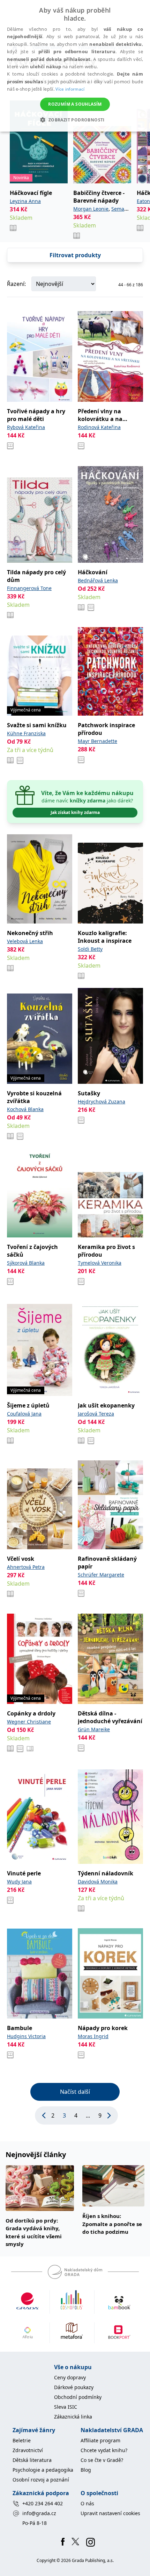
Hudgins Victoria (26, 2036)
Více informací (70, 89)
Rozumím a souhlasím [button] (75, 104)
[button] (75, 120)
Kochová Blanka (25, 1109)
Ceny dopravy (70, 2377)
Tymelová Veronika (100, 1263)
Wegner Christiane (29, 1722)
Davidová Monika (98, 1882)
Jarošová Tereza (96, 1414)
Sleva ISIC (66, 2407)
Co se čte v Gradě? (102, 2460)
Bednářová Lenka (98, 580)
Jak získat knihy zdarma (75, 812)
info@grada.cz (39, 2513)
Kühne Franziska (26, 733)
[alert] (75, 66)
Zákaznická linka (73, 2417)
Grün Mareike (94, 1729)
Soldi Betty (90, 949)
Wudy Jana (19, 1882)
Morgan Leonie (91, 209)
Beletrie (22, 2440)
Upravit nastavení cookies (110, 2513)
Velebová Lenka (25, 941)
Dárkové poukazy (74, 2387)
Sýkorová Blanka (26, 1263)
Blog (86, 2470)
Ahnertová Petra (26, 1567)
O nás (87, 2503)
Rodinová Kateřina (99, 427)
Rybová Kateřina (26, 427)
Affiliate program (100, 2440)
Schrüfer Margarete (101, 1575)
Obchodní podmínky (78, 2397)
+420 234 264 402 (43, 2503)
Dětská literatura (32, 2460)
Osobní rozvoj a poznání (41, 2480)
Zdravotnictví (28, 2450)
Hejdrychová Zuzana (102, 1101)
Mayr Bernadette (97, 741)
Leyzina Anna (25, 201)
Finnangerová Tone (29, 588)
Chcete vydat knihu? (104, 2450)
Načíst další (75, 2092)
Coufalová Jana (24, 1414)
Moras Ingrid (93, 2036)
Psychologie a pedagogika (43, 2470)
